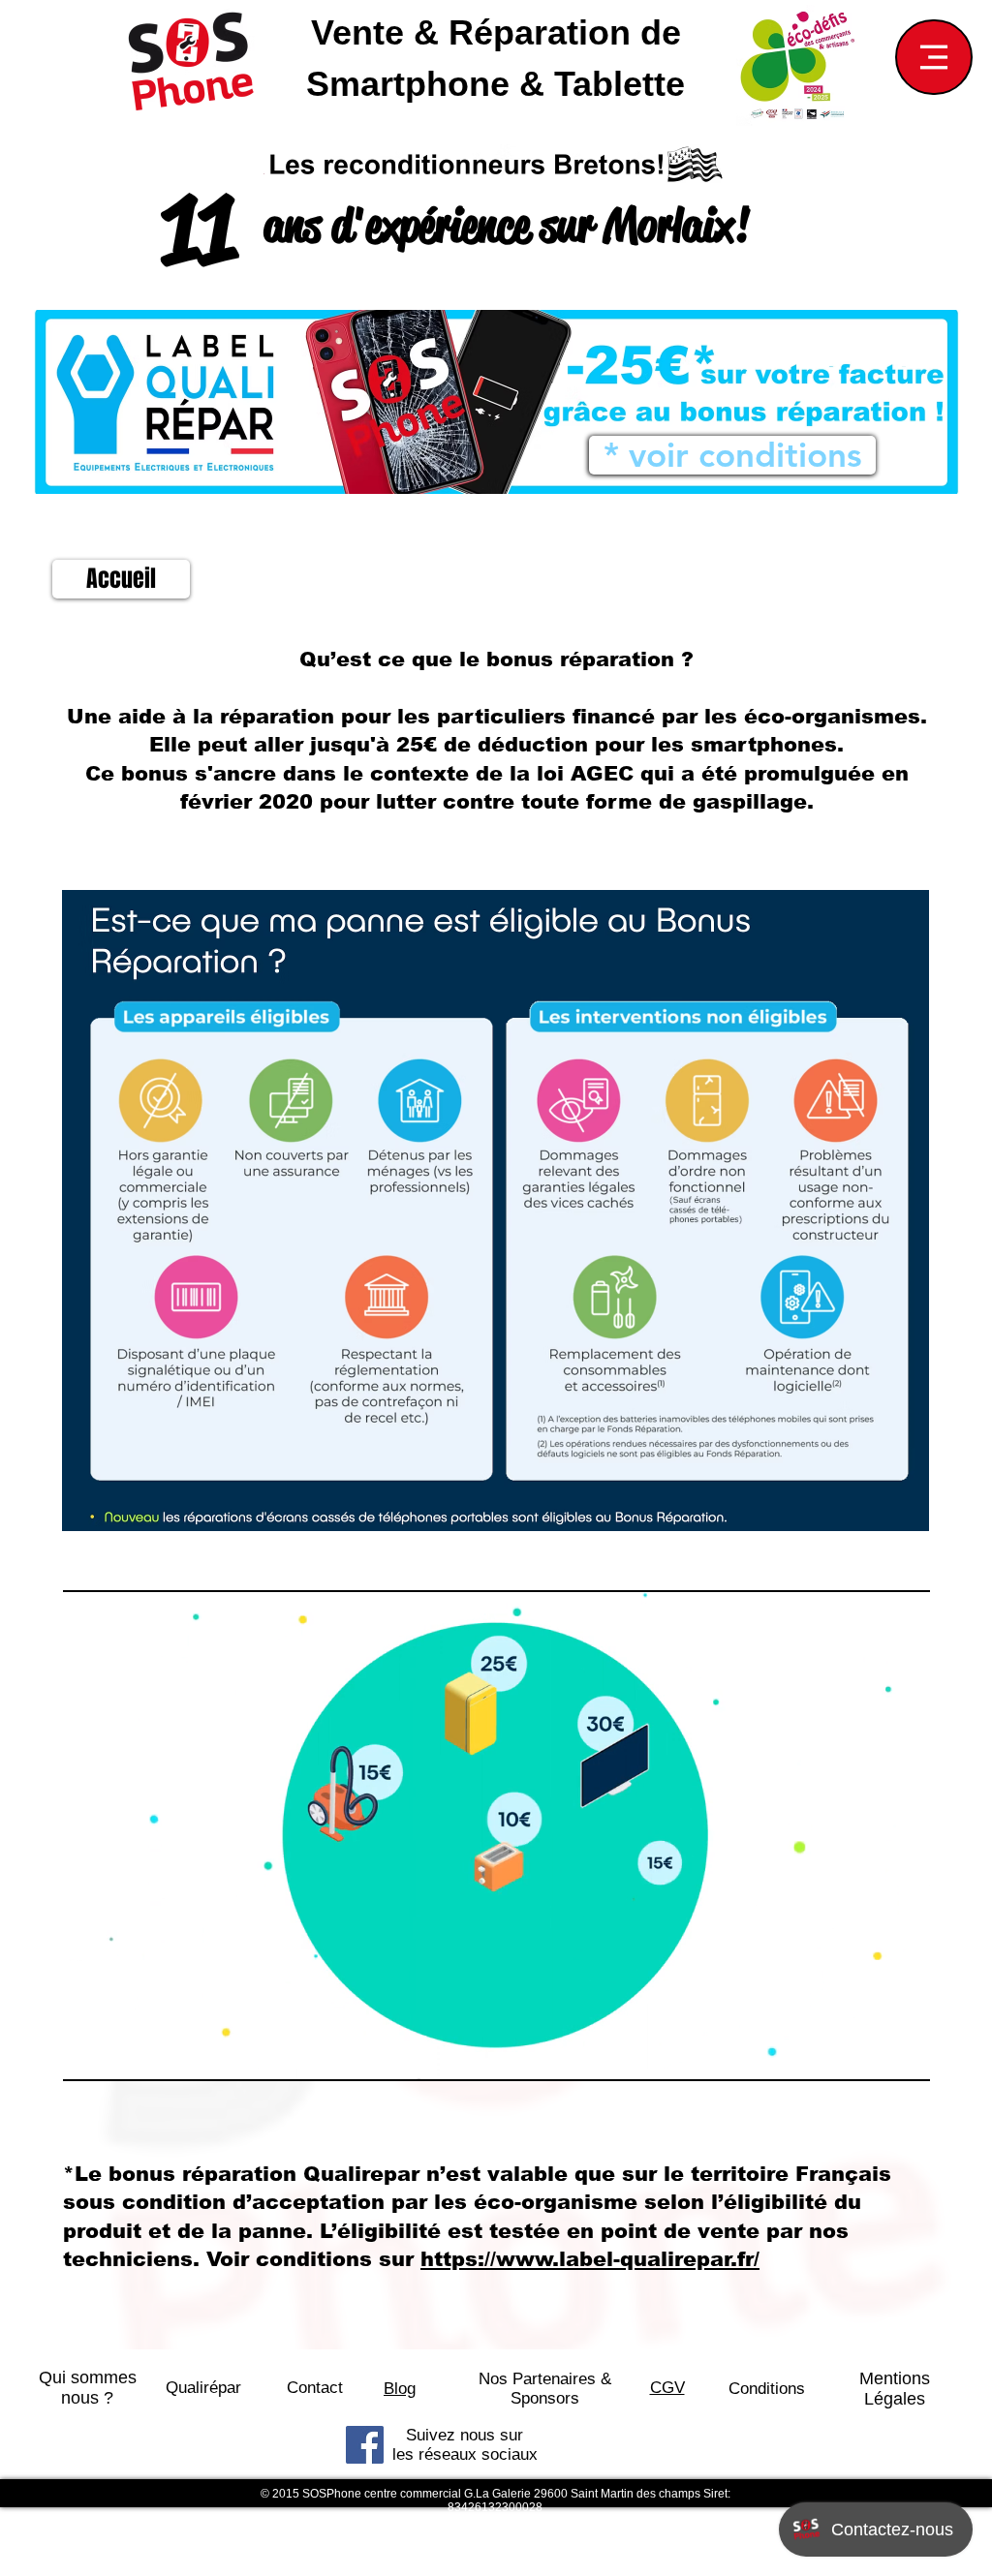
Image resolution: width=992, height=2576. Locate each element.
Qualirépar (203, 2388)
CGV (667, 2388)
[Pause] (88, 2055)
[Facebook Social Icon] (365, 2445)
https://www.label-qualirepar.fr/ (590, 2259)
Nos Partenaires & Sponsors (545, 2389)
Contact (315, 2388)
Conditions (767, 2389)
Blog (400, 2389)
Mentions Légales (895, 2389)
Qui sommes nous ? (88, 2388)
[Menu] (934, 57)
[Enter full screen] (904, 2055)
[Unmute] (121, 2055)
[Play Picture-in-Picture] (871, 2055)
